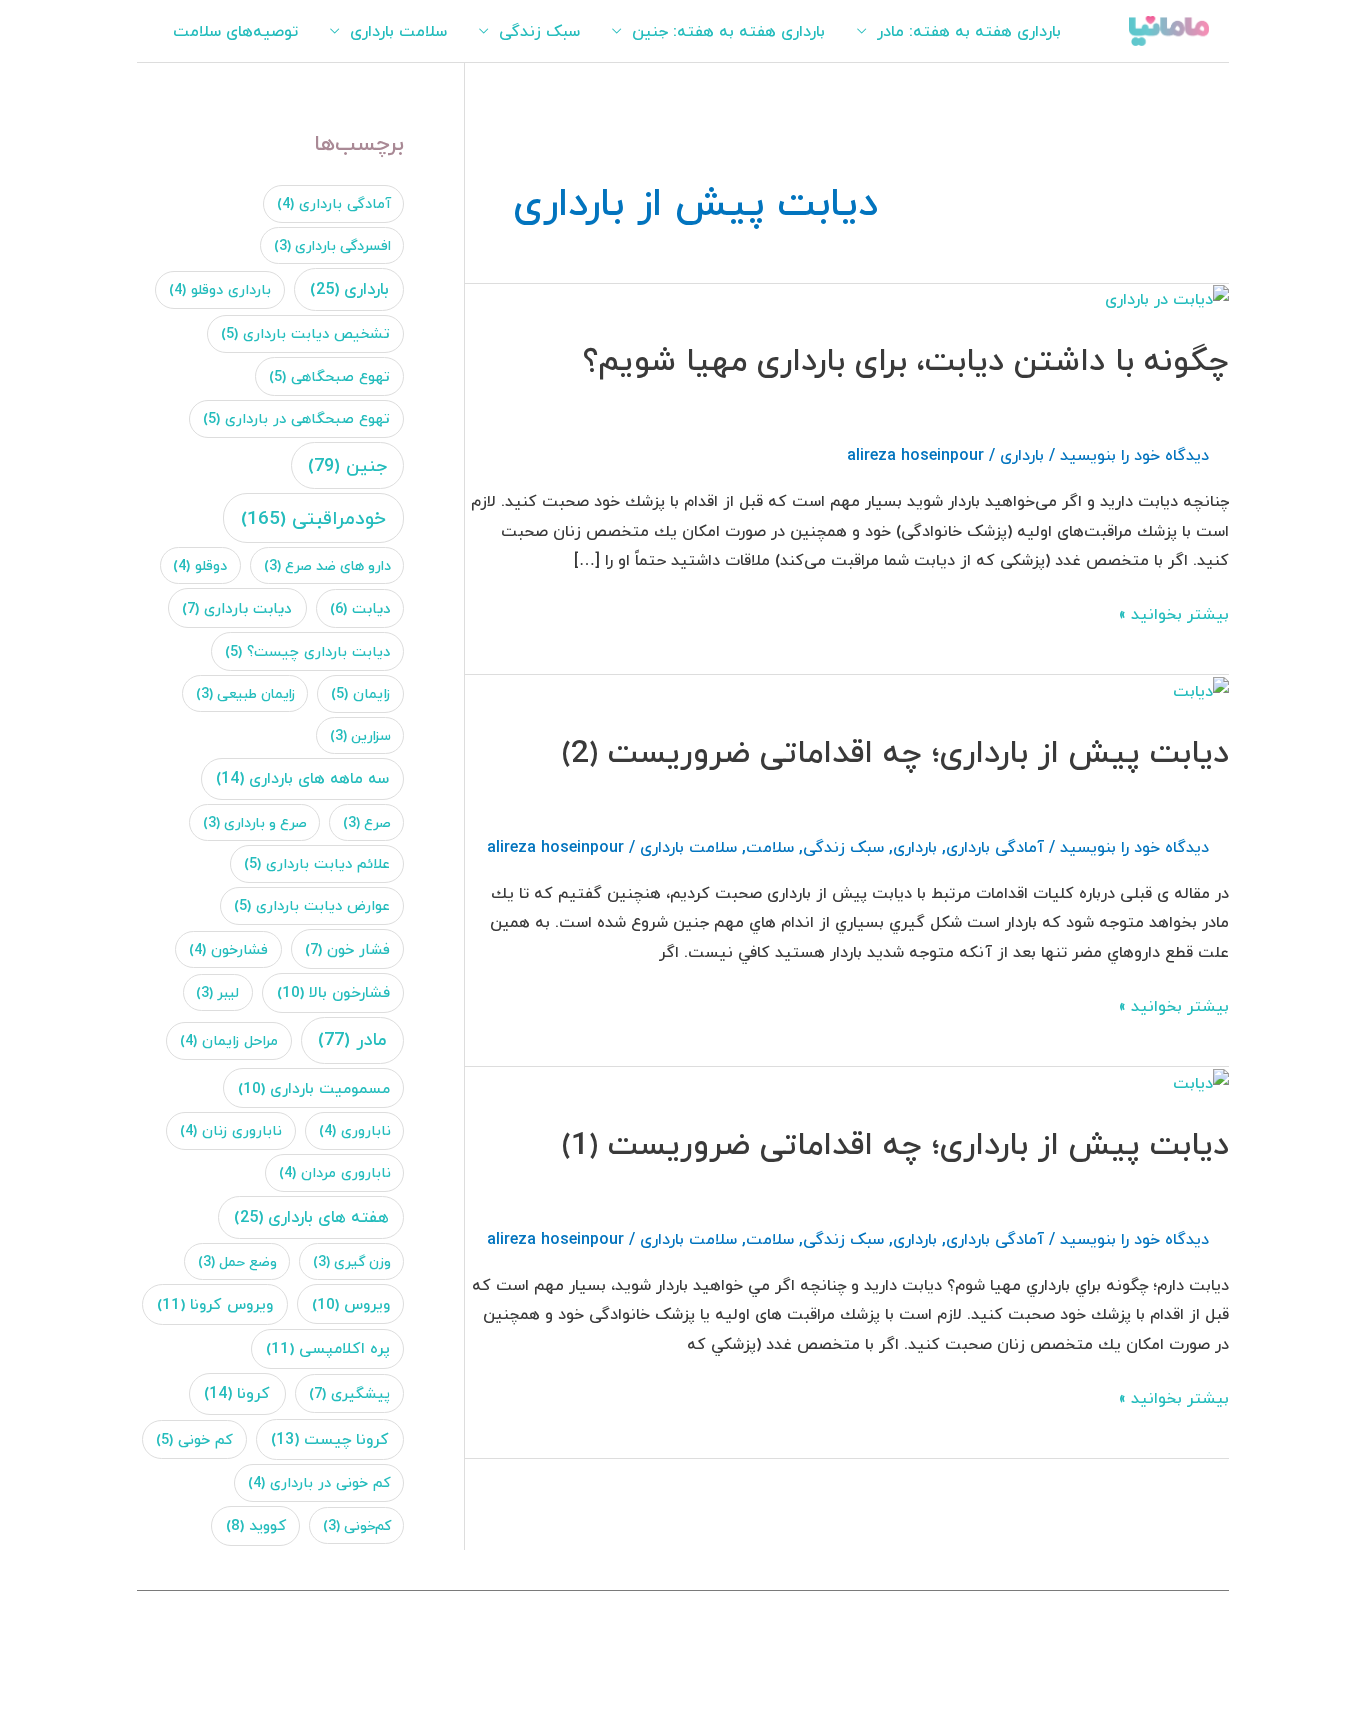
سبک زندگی (539, 31)
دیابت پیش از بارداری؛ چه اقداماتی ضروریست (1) (895, 1143)
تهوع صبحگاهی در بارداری (296, 418)
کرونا (237, 1393)
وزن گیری (352, 1261)
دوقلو (200, 565)
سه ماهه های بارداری (302, 778)
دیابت (360, 608)
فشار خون (347, 949)
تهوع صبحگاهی (329, 376)
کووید (256, 1525)
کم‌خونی (357, 1525)
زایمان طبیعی (245, 693)
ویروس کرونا (215, 1304)
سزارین (360, 735)
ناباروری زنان (231, 1130)
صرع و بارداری (255, 822)
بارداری (1022, 455)
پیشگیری (349, 1393)
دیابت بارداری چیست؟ (307, 651)
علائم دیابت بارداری (317, 863)
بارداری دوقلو (220, 289)
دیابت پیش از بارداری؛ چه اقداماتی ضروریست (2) (895, 751)
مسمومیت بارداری (314, 1088)
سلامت (770, 847)
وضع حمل (237, 1261)
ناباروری (355, 1130)
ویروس (351, 1304)
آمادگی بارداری (995, 847)
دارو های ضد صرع (327, 565)
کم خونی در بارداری (319, 1482)
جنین (347, 465)
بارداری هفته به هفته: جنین (728, 31)
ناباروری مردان (335, 1172)
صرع (367, 822)
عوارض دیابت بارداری (312, 905)
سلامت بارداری (398, 31)
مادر (352, 1039)
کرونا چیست (330, 1439)
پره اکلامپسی (328, 1348)
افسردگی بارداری (332, 245)
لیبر (217, 992)
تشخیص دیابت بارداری (305, 333)
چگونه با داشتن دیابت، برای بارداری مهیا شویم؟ (906, 359)
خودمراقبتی (313, 518)
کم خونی (194, 1439)
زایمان (360, 693)
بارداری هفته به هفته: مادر (969, 31)
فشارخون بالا (333, 992)
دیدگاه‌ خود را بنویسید (1134, 455)
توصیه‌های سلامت (235, 31)
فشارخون (228, 949)
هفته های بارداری (311, 1216)
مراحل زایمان (229, 1040)
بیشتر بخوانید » (1173, 614)
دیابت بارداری (237, 608)
